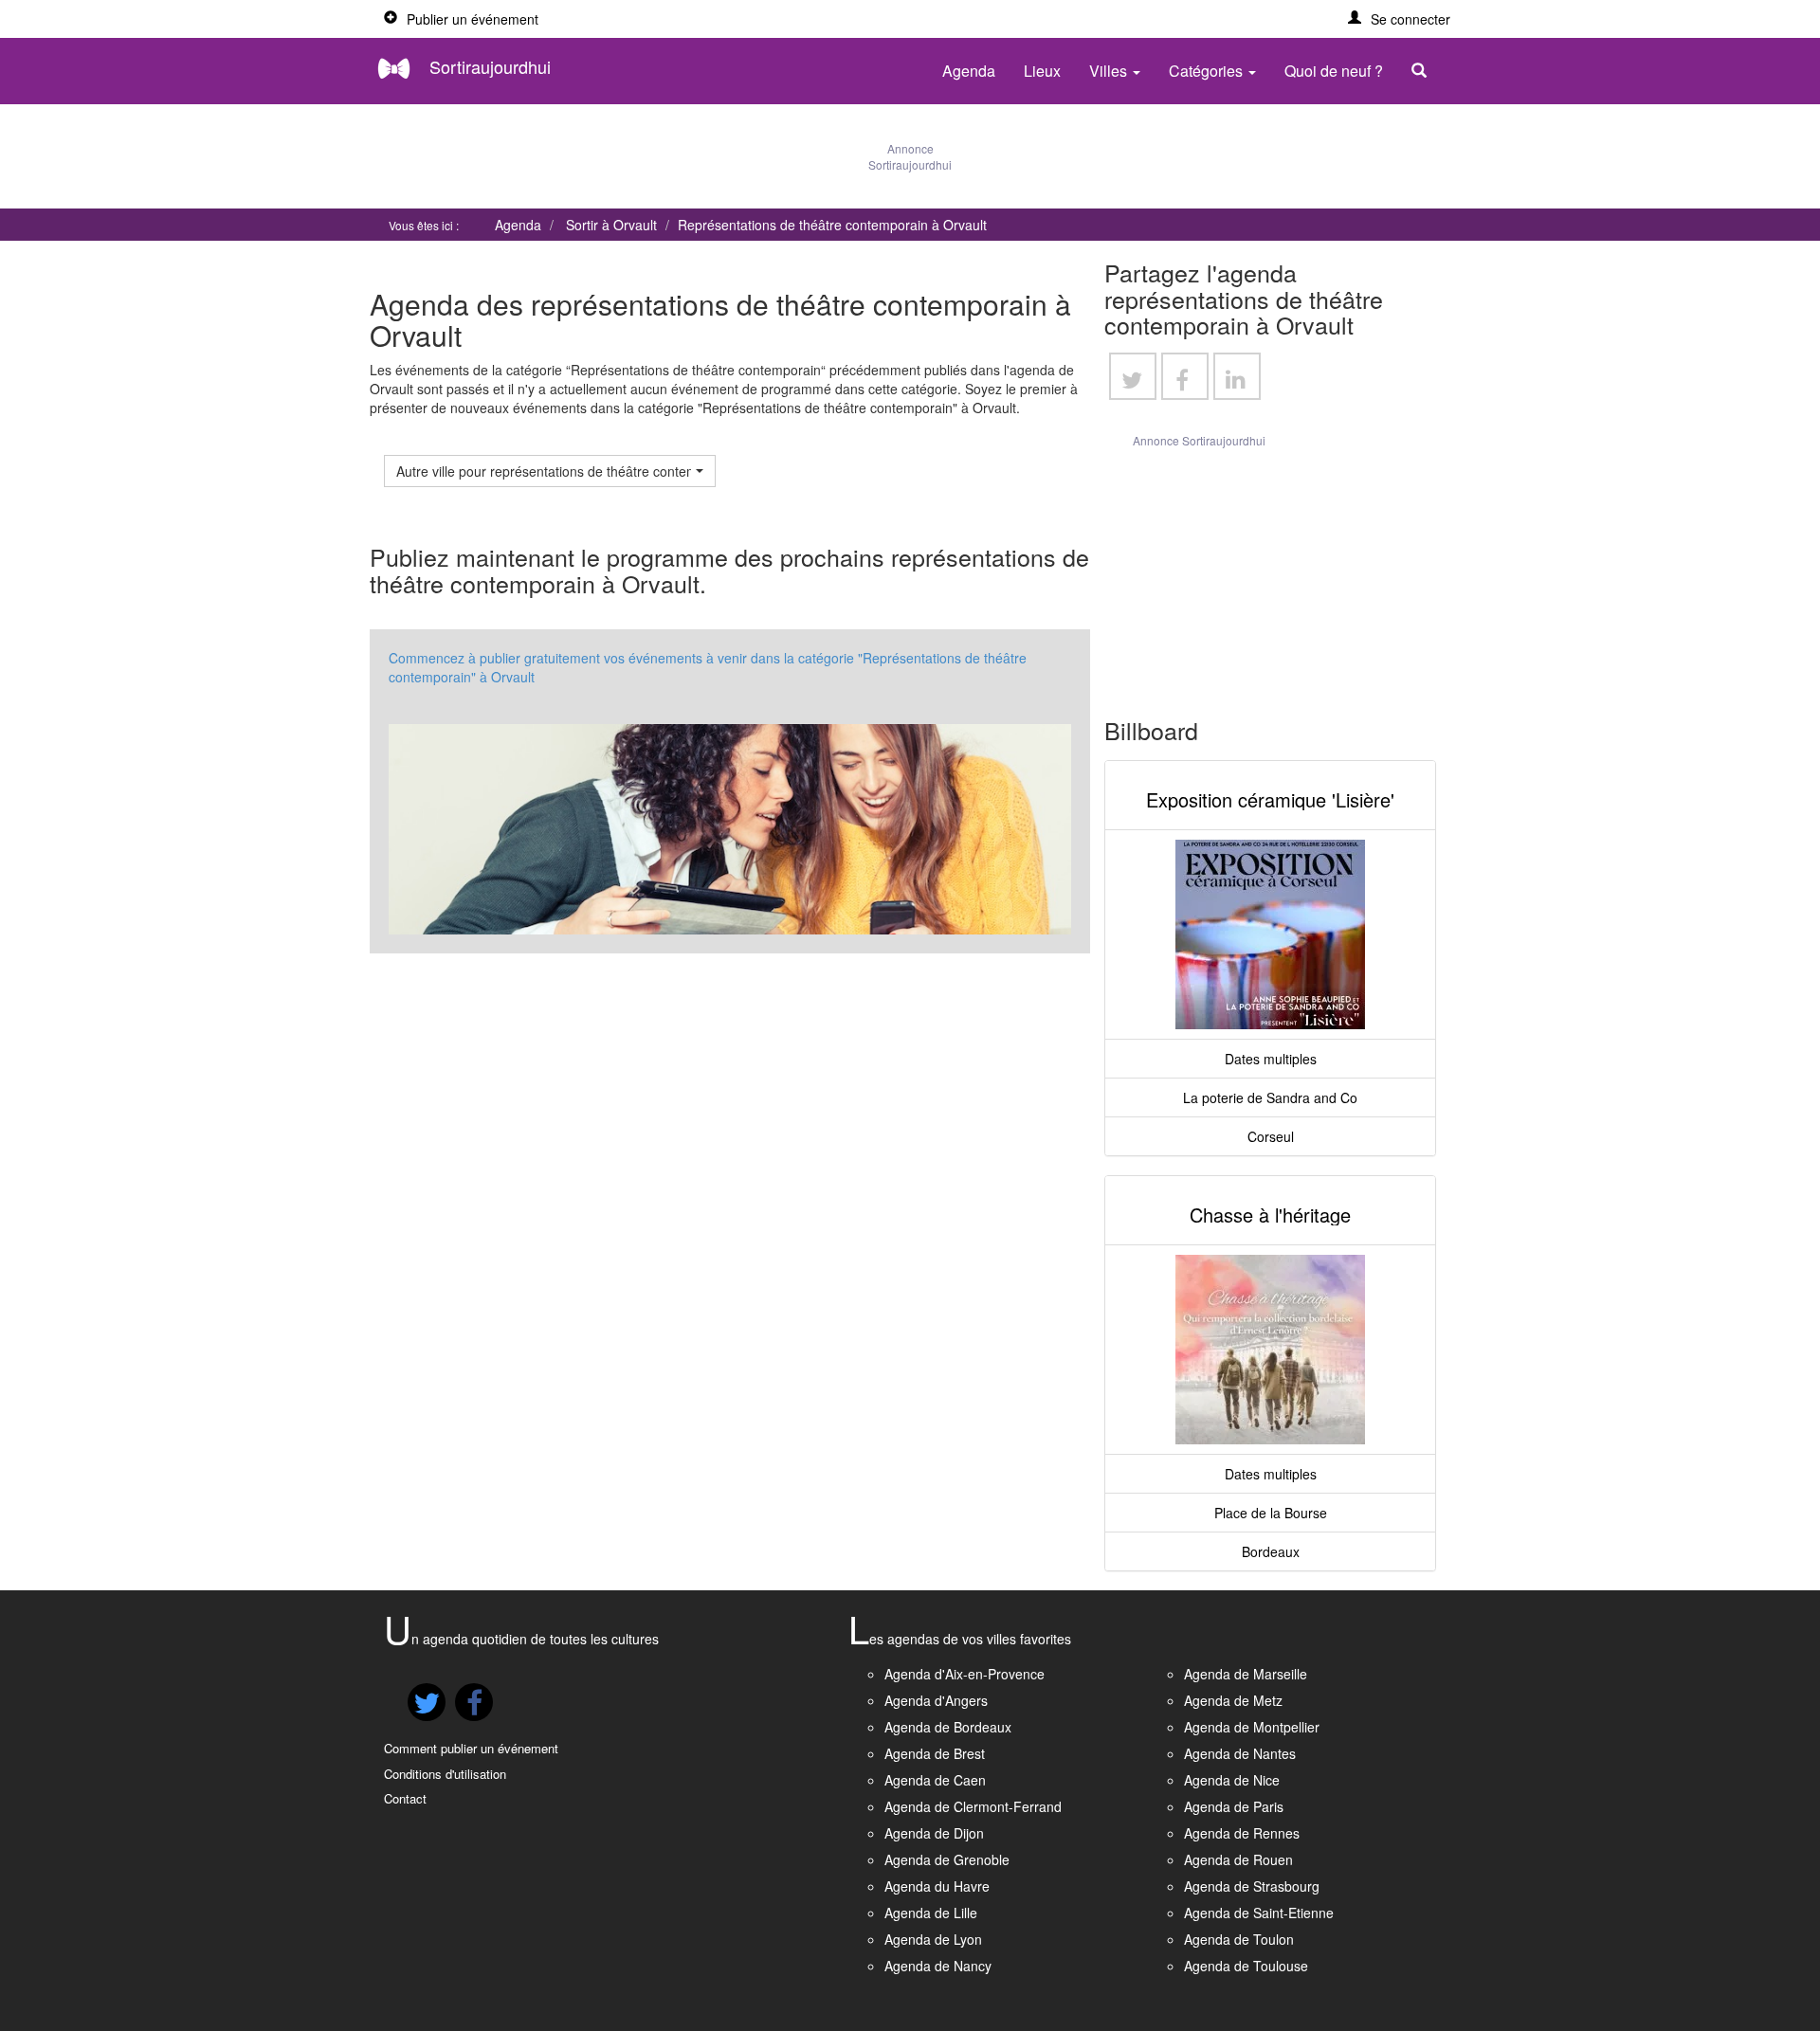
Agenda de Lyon (933, 1939)
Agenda (969, 71)
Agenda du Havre (937, 1886)
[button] (1399, 19)
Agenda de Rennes (1242, 1833)
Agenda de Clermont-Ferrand (973, 1806)
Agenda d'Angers (936, 1700)
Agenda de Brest (935, 1753)
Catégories (1208, 71)
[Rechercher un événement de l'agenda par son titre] (1424, 71)
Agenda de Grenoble (947, 1859)
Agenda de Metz (1233, 1700)
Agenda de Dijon (934, 1833)
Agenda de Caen (935, 1780)
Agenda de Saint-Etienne (1259, 1913)
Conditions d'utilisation (445, 1774)
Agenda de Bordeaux (948, 1727)
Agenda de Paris (1234, 1806)
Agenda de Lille (931, 1913)
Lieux (1042, 71)
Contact (405, 1798)
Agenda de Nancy (938, 1966)
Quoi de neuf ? (1334, 71)
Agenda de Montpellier (1252, 1727)
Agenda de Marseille (1246, 1674)
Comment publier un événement (471, 1748)
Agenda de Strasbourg (1252, 1886)
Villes (1110, 71)
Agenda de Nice (1232, 1780)
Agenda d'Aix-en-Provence (965, 1674)
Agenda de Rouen (1238, 1859)
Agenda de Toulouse (1246, 1966)
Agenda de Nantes (1240, 1753)
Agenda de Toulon (1239, 1939)
